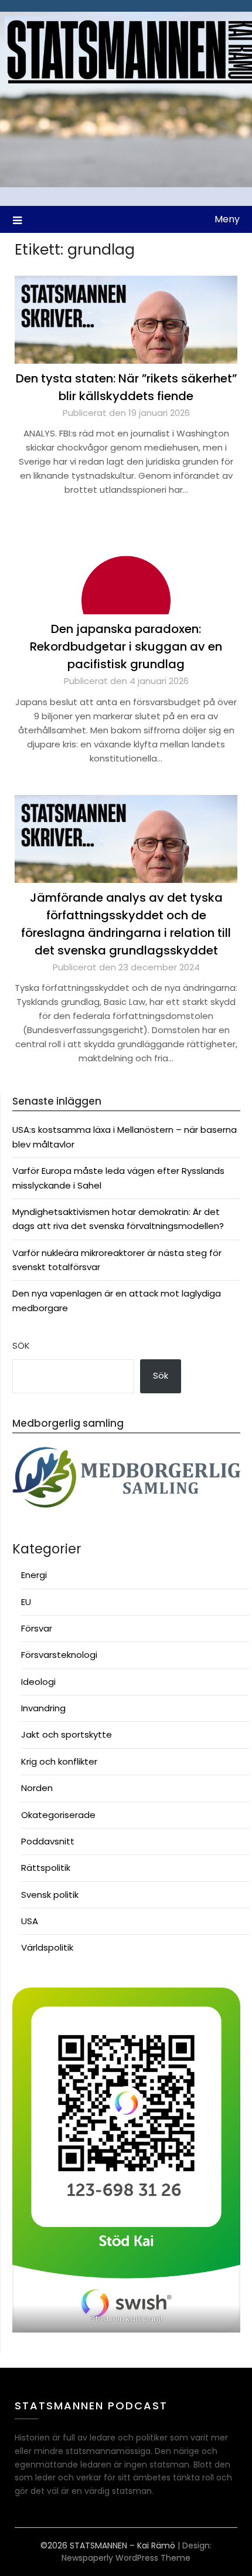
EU (26, 1602)
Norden (37, 1788)
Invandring (43, 1708)
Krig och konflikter (59, 1761)
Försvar (37, 1628)
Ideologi (38, 1682)
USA (30, 1921)
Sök (21, 1345)
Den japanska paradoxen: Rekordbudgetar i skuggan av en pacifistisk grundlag (126, 646)
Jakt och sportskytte (67, 1734)
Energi (34, 1575)
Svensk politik (50, 1895)
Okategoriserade (58, 1815)
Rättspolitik (46, 1868)
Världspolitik (47, 1947)
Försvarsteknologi (59, 1655)
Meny (227, 219)
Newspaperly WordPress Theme (126, 2558)
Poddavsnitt (48, 1841)
